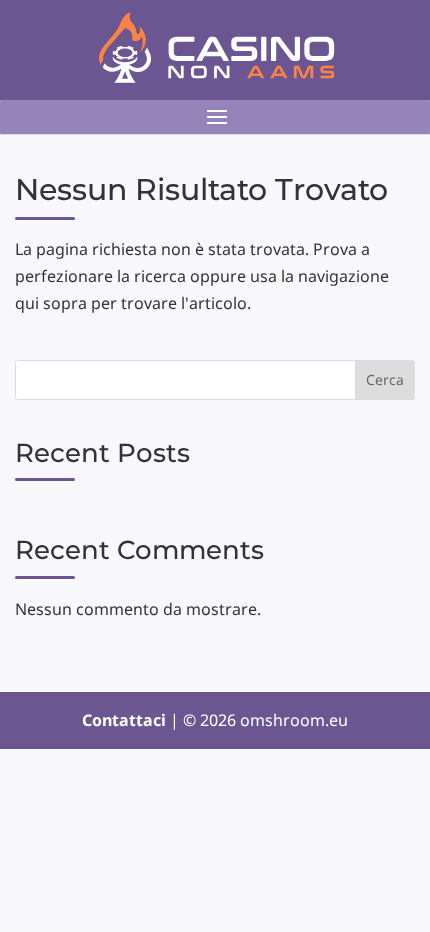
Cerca (385, 379)
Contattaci (126, 720)
